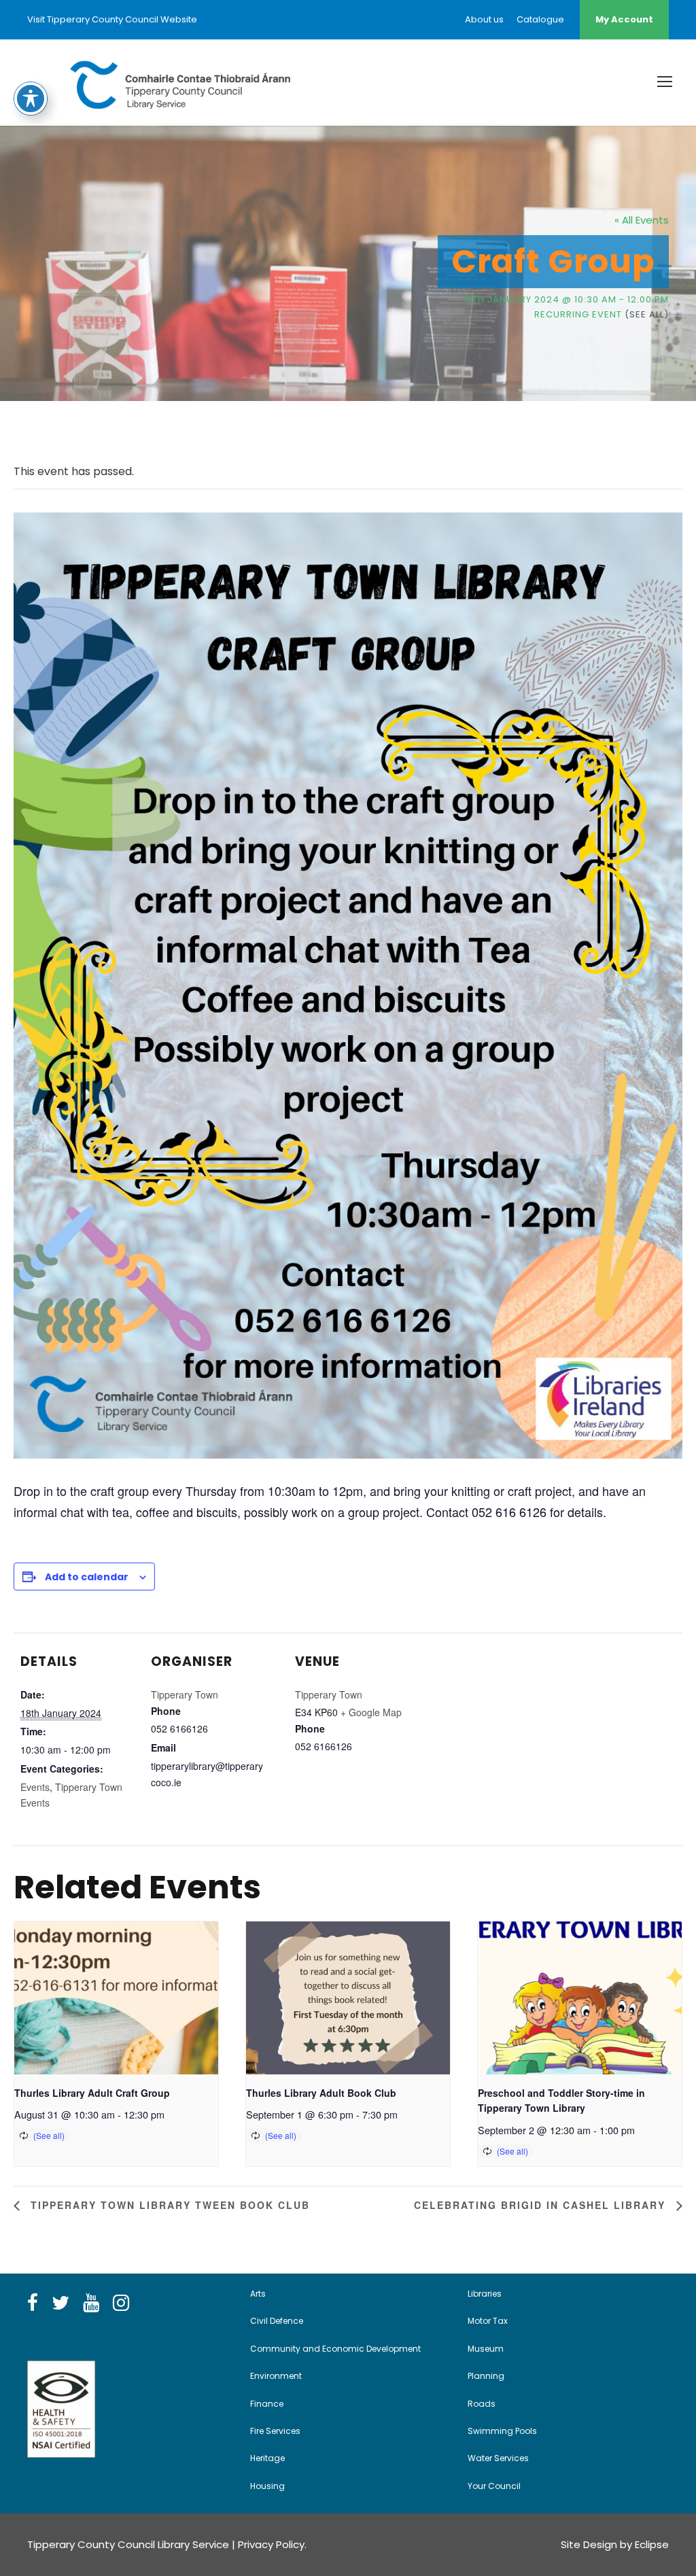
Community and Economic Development (335, 2349)
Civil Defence (277, 2321)
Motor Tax (488, 2321)
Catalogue (540, 19)
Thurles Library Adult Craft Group (92, 2093)
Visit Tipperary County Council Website (112, 19)
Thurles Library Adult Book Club (321, 2093)
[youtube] (91, 2303)
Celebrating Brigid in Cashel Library (542, 2205)
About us (484, 19)
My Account (624, 19)
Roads (482, 2404)
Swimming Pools (502, 2431)
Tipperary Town (185, 1694)
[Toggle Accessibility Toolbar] (31, 99)
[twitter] (60, 2303)
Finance (267, 2404)
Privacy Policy (271, 2544)
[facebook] (33, 2303)
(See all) (647, 314)
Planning (486, 2376)
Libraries (485, 2294)
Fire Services (275, 2431)
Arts (258, 2294)
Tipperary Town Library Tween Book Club (168, 2205)
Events (35, 1787)
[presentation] (116, 1998)
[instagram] (121, 2303)
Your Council (494, 2486)
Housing (267, 2486)
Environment (276, 2376)
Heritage (267, 2458)
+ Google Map (371, 1712)
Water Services (498, 2458)
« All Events (642, 220)
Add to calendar (87, 1577)
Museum (486, 2349)
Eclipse (652, 2544)
